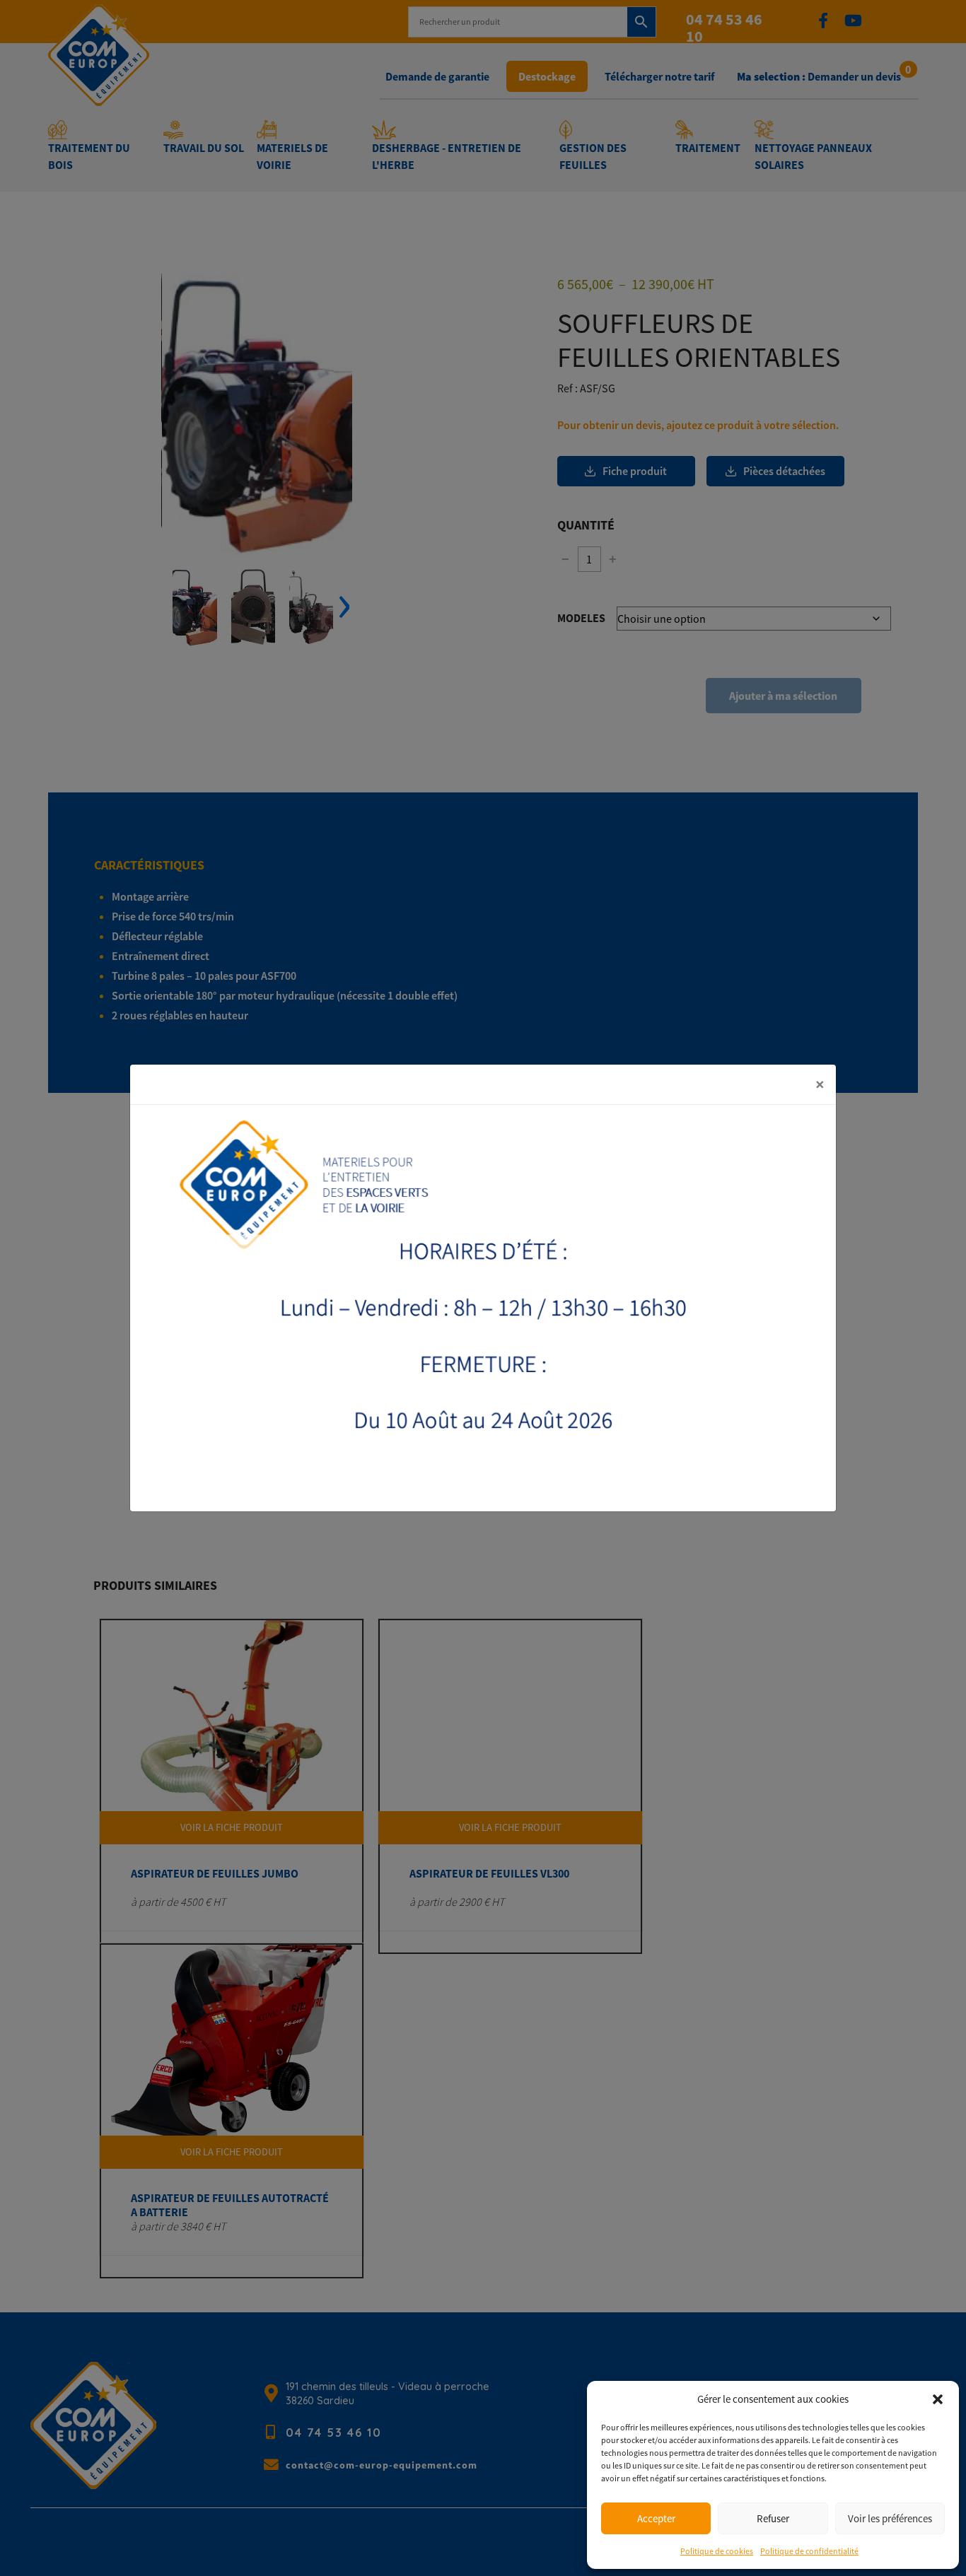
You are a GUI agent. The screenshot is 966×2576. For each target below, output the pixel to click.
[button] (938, 2399)
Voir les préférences (890, 2518)
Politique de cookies (717, 2551)
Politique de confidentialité (809, 2551)
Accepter (656, 2518)
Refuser (773, 2518)
